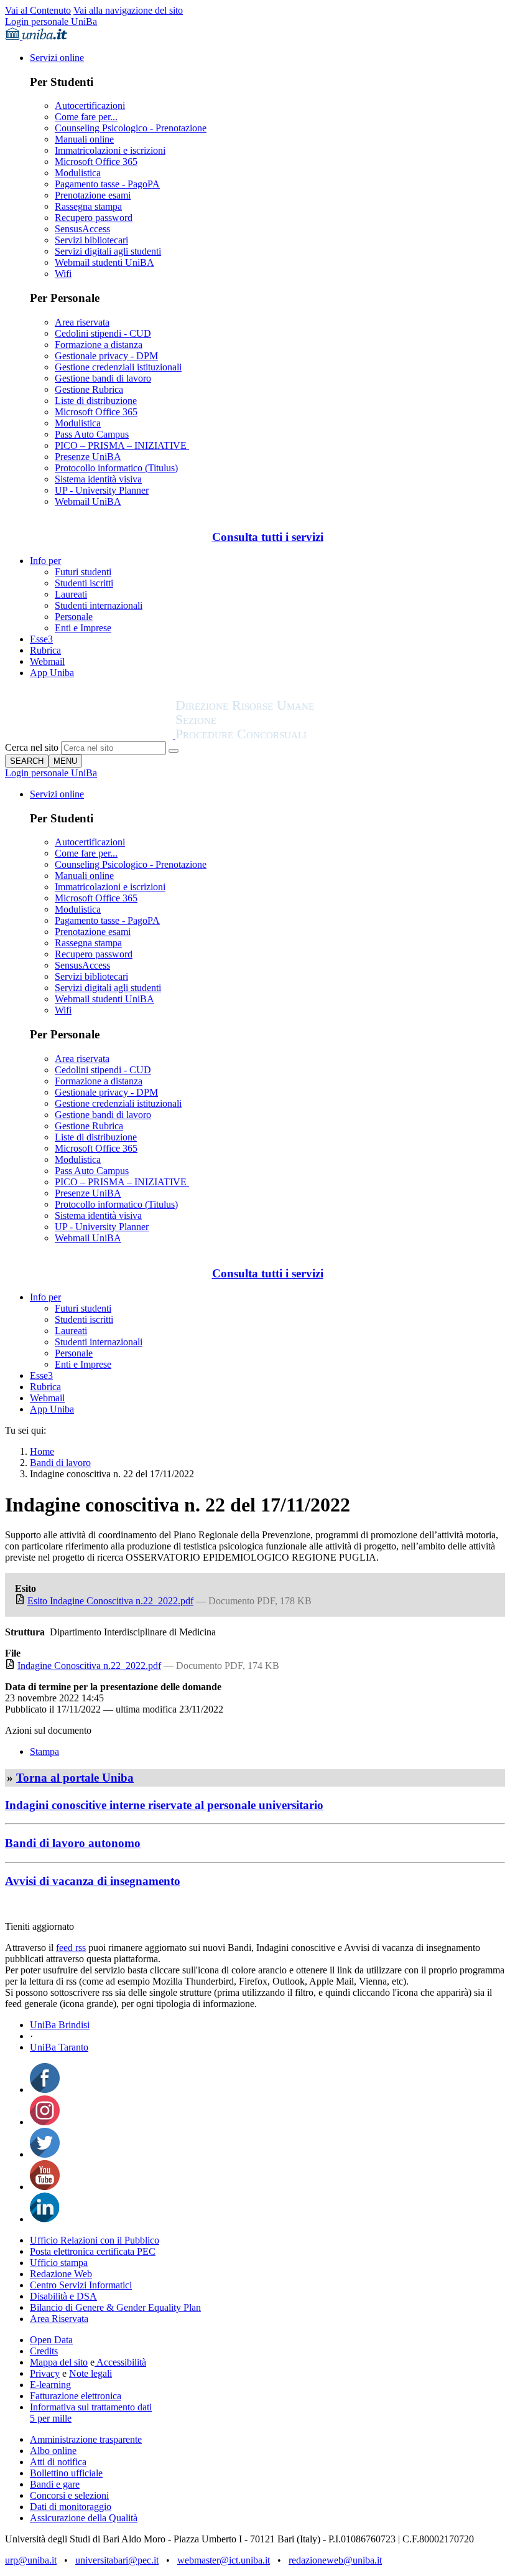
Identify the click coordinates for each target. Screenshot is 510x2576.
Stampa (44, 1751)
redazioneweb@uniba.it (335, 2560)
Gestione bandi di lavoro (103, 378)
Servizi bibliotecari (91, 240)
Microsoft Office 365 (96, 162)
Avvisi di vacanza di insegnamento (93, 1881)
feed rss (71, 1948)
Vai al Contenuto (38, 10)
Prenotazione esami (93, 195)
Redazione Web (61, 2274)
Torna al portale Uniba (75, 1778)
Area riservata (82, 322)
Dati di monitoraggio (71, 2507)
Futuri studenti (83, 572)
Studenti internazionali (99, 605)
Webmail (47, 661)
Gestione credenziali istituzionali (118, 367)
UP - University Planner (102, 490)
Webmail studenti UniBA (104, 262)
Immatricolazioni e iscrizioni (110, 150)
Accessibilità (120, 2362)
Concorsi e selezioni (69, 2495)
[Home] (275, 736)
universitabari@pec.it (117, 2560)
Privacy (45, 2373)
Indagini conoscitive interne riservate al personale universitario (164, 1805)
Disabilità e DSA (63, 2296)
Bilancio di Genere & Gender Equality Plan (115, 2307)
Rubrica (45, 650)
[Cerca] (174, 751)
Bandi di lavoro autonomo (73, 1843)
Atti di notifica (58, 2462)
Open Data (51, 2340)
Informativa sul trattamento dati (91, 2407)
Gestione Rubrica (89, 389)
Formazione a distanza (99, 345)
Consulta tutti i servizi (268, 537)
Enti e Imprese (83, 628)
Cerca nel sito (32, 747)
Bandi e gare (55, 2484)
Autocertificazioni (90, 106)
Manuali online (84, 139)
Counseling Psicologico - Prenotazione (131, 128)
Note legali (90, 2373)
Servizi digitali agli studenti (108, 251)
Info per (45, 561)
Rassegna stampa (88, 206)
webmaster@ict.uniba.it (224, 2560)
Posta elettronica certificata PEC (93, 2251)
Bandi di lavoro (60, 1463)
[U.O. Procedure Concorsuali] (90, 736)
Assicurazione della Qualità (84, 2518)
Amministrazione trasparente (86, 2439)
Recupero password (94, 218)
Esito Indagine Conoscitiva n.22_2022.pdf (110, 1601)
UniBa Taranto (59, 2047)
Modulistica (78, 173)
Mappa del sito (59, 2362)
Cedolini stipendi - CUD (103, 333)
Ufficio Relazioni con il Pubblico (95, 2240)
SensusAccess (82, 229)
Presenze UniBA (88, 457)
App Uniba (52, 673)
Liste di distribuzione (96, 401)
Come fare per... (86, 117)
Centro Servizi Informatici (81, 2285)
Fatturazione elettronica (76, 2396)
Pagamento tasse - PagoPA (107, 184)
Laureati (71, 594)
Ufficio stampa (59, 2263)
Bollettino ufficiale (66, 2473)
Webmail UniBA (88, 501)
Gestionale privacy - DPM (106, 356)
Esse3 (41, 639)
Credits (44, 2351)
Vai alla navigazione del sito (128, 10)
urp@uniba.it (31, 2560)
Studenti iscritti (84, 583)
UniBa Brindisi (60, 2025)
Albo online (53, 2451)
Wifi (63, 274)
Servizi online (57, 58)
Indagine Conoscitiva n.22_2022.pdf (89, 1666)
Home (42, 1451)
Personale (74, 617)
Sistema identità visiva (98, 479)
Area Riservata (59, 2319)
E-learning (50, 2385)
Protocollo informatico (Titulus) (116, 468)
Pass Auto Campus (92, 434)
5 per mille (51, 2418)
